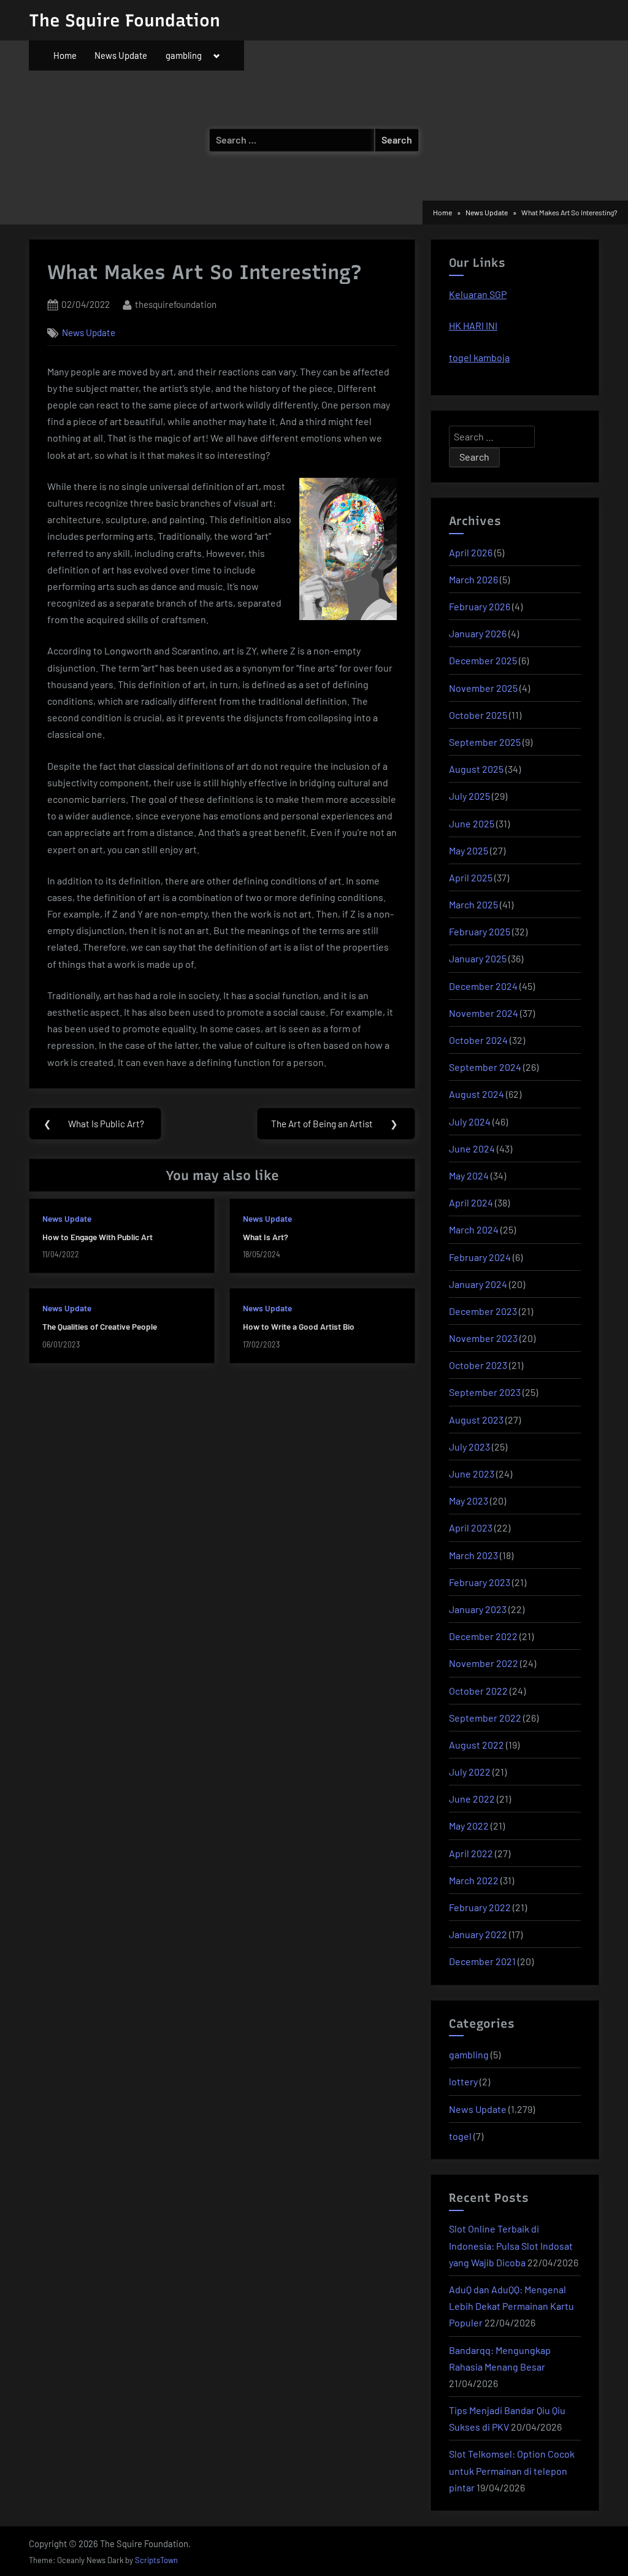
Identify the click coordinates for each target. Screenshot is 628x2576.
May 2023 (469, 1501)
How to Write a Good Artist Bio (299, 1326)
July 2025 (469, 796)
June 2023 (472, 1474)
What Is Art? (266, 1237)
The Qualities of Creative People (100, 1326)
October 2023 (478, 1365)
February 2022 (480, 1907)
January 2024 (478, 1284)
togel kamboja (479, 357)
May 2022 (469, 1826)
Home (65, 55)
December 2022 (483, 1636)
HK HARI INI (473, 325)
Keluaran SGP (478, 294)
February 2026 (480, 606)
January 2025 (478, 958)
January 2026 (478, 633)
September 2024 (485, 1067)
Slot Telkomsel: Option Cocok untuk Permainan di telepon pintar (512, 2470)
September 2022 (485, 1718)
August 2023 (476, 1420)
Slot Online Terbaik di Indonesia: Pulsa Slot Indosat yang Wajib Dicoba (511, 2245)
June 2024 (472, 1148)
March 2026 (473, 579)
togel (460, 2136)
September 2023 (485, 1392)
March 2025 (473, 904)
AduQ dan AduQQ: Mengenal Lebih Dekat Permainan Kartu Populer (511, 2306)
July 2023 (469, 1447)
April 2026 (471, 552)
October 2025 (478, 715)
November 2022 (484, 1663)
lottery (463, 2081)
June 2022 (472, 1799)
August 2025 (476, 769)
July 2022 (470, 1772)
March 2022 (474, 1880)
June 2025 (472, 823)
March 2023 (473, 1555)
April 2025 (471, 877)
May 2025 (469, 850)
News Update (121, 55)
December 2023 (483, 1311)
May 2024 (469, 1175)
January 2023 (478, 1609)
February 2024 (480, 1257)
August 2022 (477, 1745)
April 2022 (471, 1853)
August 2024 (477, 1094)
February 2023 (480, 1582)
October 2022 (478, 1691)
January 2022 (478, 1934)
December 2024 (483, 986)
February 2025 (480, 931)
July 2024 (470, 1121)
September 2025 (485, 742)
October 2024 (478, 1040)
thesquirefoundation (176, 304)
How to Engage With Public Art (98, 1237)
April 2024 (471, 1202)
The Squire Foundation (124, 20)
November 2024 (484, 1013)
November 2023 (483, 1338)
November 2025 (483, 688)
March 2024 (474, 1229)
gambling (184, 55)
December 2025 (483, 660)
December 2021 (482, 1961)
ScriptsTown (156, 2560)
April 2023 (471, 1528)
